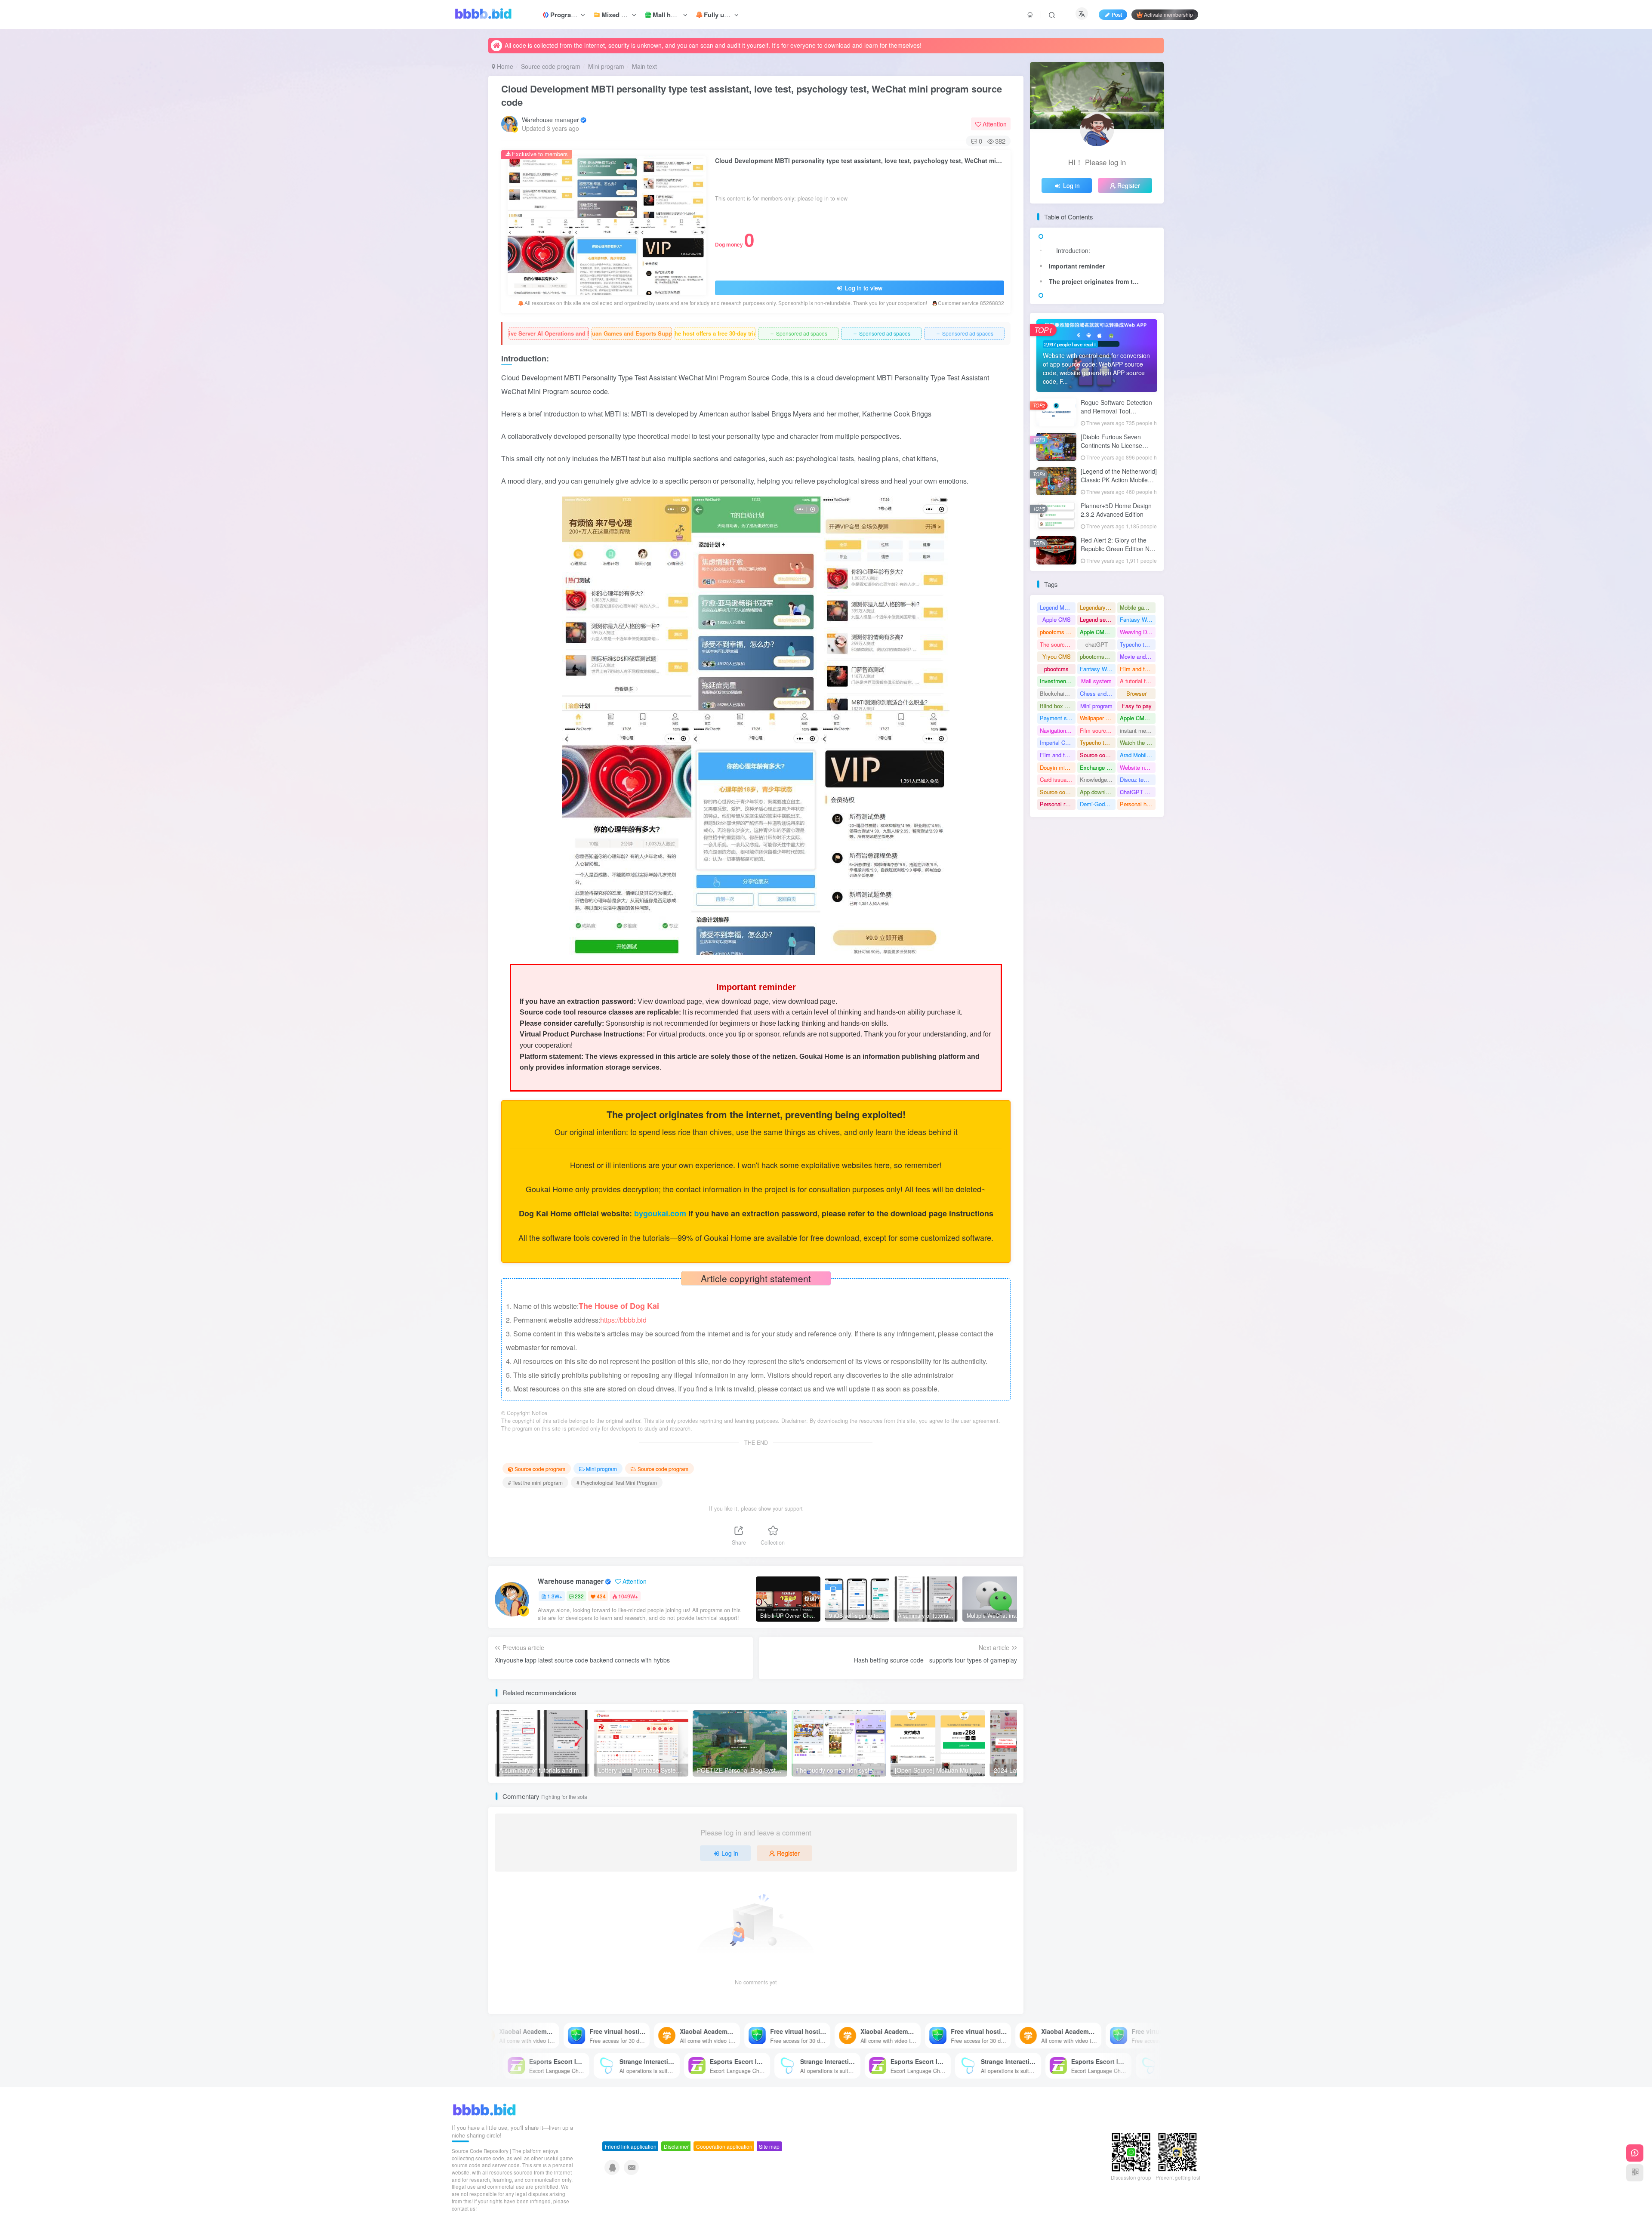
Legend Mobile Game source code (1058, 607)
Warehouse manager (550, 120)
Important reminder (1077, 266)
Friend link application (631, 2146)
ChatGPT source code (1138, 792)
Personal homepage (1138, 804)
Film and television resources (1058, 755)
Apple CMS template (1098, 632)
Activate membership (1168, 14)
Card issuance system (1058, 779)
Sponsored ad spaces (798, 333)
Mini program (606, 66)
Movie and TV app (1138, 656)
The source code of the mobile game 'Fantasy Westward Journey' (1058, 644)
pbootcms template (1058, 632)
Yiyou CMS (1057, 656)
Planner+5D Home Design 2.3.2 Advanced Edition (1116, 510)
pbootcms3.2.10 (1098, 656)
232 (579, 1596)
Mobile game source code (1138, 607)
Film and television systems (1138, 669)
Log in (730, 1853)
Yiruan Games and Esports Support (632, 333)
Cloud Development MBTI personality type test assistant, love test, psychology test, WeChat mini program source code (752, 95)
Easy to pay (1137, 706)
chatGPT (1097, 644)
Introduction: (1073, 250)
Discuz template (1138, 779)
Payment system (1058, 718)
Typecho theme (1138, 644)
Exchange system (1098, 767)
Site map (769, 2146)
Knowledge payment (1098, 779)
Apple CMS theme (1138, 718)
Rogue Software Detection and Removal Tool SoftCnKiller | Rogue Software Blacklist (1116, 415)
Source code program (551, 66)
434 (601, 1596)
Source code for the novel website (1098, 755)
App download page (1098, 792)
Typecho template (1098, 742)
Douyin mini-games (1058, 767)
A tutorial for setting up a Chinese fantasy (1138, 681)
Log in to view (863, 288)
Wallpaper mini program (1098, 718)
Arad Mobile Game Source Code (1138, 755)
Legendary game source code (1098, 607)
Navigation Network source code (1058, 730)
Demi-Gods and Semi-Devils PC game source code (1098, 804)
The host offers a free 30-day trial (715, 333)
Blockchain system (1058, 693)
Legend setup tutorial (1098, 619)
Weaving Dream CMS (1138, 632)
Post (1117, 14)
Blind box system (1058, 706)
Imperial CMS (1057, 742)
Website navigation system (1138, 767)
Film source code (1098, 730)
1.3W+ (555, 1596)
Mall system (1096, 681)
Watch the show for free (1138, 742)
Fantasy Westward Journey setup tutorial (1098, 669)
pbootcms (1056, 669)
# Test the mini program (535, 1482)
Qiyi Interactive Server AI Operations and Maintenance (549, 333)
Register (788, 1853)
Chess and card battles (1098, 693)
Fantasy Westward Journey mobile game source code (1138, 619)
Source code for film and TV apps (1058, 792)
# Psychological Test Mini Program (617, 1482)
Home (504, 66)
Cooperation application (724, 2146)
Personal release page (1058, 804)
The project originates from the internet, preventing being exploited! (1097, 281)
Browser (1136, 693)
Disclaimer (676, 2146)
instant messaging (1138, 730)
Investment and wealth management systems (1058, 681)
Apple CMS (1057, 619)
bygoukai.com (661, 1213)
